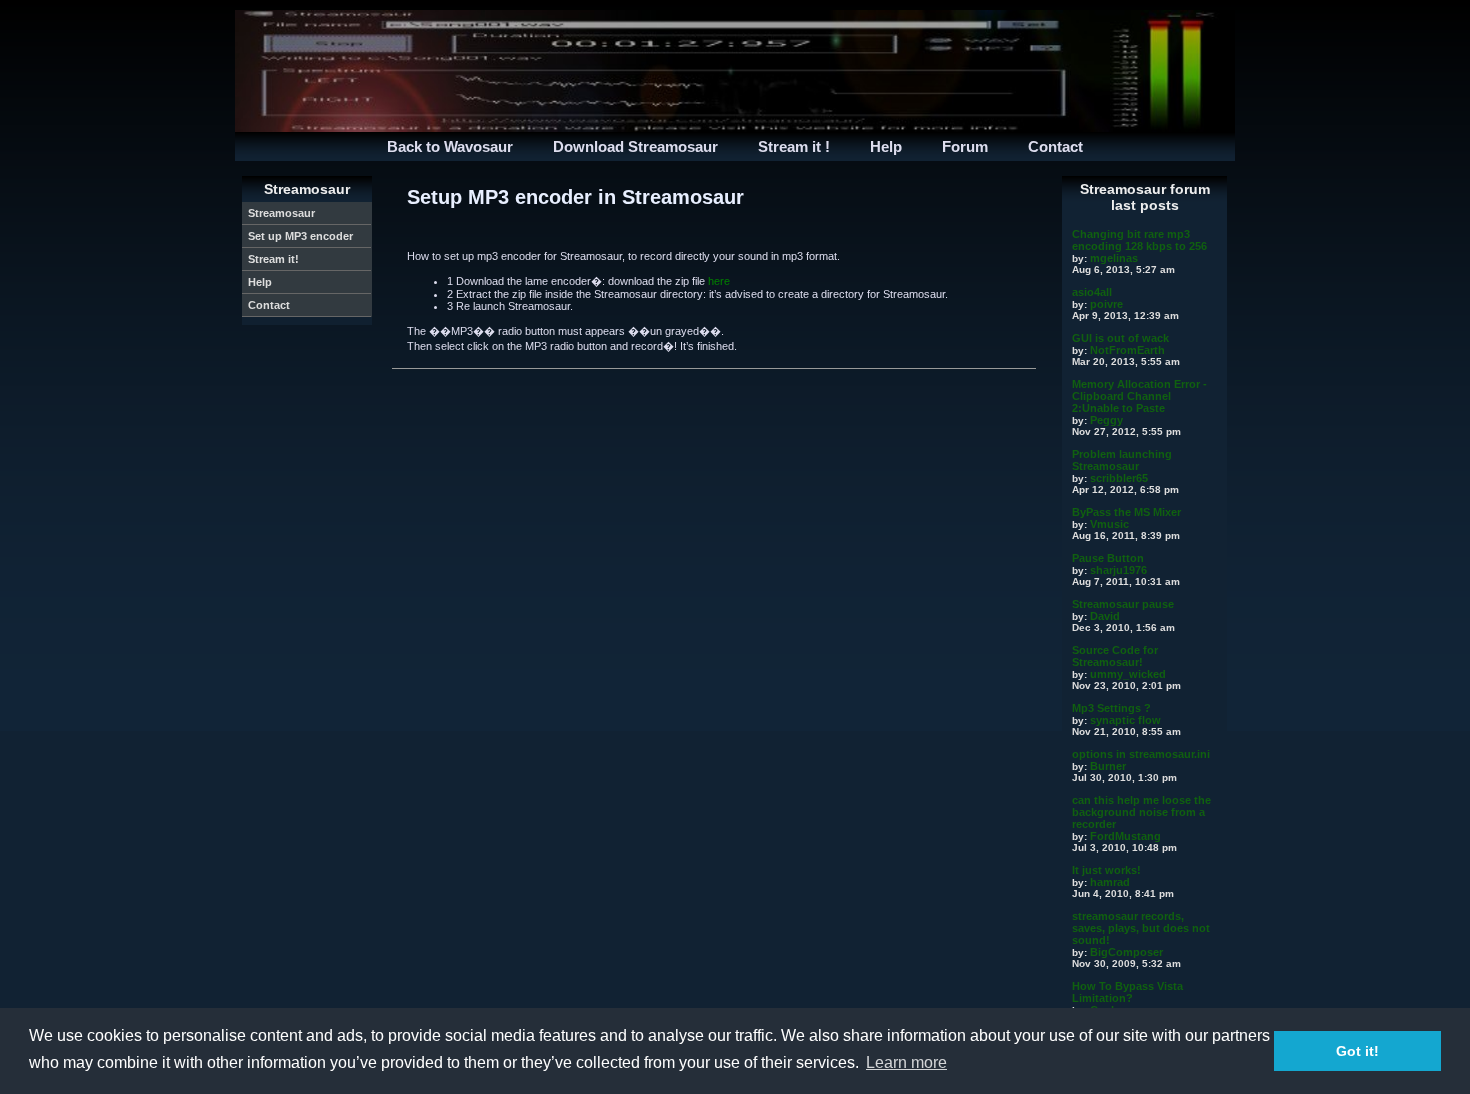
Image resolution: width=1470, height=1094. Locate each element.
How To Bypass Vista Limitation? (1127, 992)
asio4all (1092, 292)
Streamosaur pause (1123, 604)
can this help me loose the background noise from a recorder (1141, 812)
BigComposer (1126, 952)
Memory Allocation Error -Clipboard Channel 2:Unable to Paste (1139, 396)
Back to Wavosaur (450, 146)
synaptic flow (1125, 720)
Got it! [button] (1357, 1051)
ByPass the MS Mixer (1126, 512)
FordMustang (1125, 836)
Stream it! (273, 259)
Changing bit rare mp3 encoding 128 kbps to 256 (1139, 240)
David (1105, 616)
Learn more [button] (906, 1062)
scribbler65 (1119, 478)
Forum (965, 146)
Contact (1055, 146)
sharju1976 (1118, 570)
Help (886, 146)
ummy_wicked (1128, 674)
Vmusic (1109, 524)
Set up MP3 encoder (300, 236)
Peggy (1106, 420)
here (719, 281)
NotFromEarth (1127, 350)
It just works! (1106, 870)
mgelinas (1114, 258)
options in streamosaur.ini (1141, 754)
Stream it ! (794, 146)
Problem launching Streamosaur (1122, 460)
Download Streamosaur (635, 146)
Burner (1108, 766)
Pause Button (1108, 558)
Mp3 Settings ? (1111, 708)
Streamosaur (281, 213)
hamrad (1110, 882)
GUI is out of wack (1120, 338)
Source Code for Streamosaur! (1115, 656)
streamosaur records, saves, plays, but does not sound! (1141, 928)
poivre (1106, 304)
